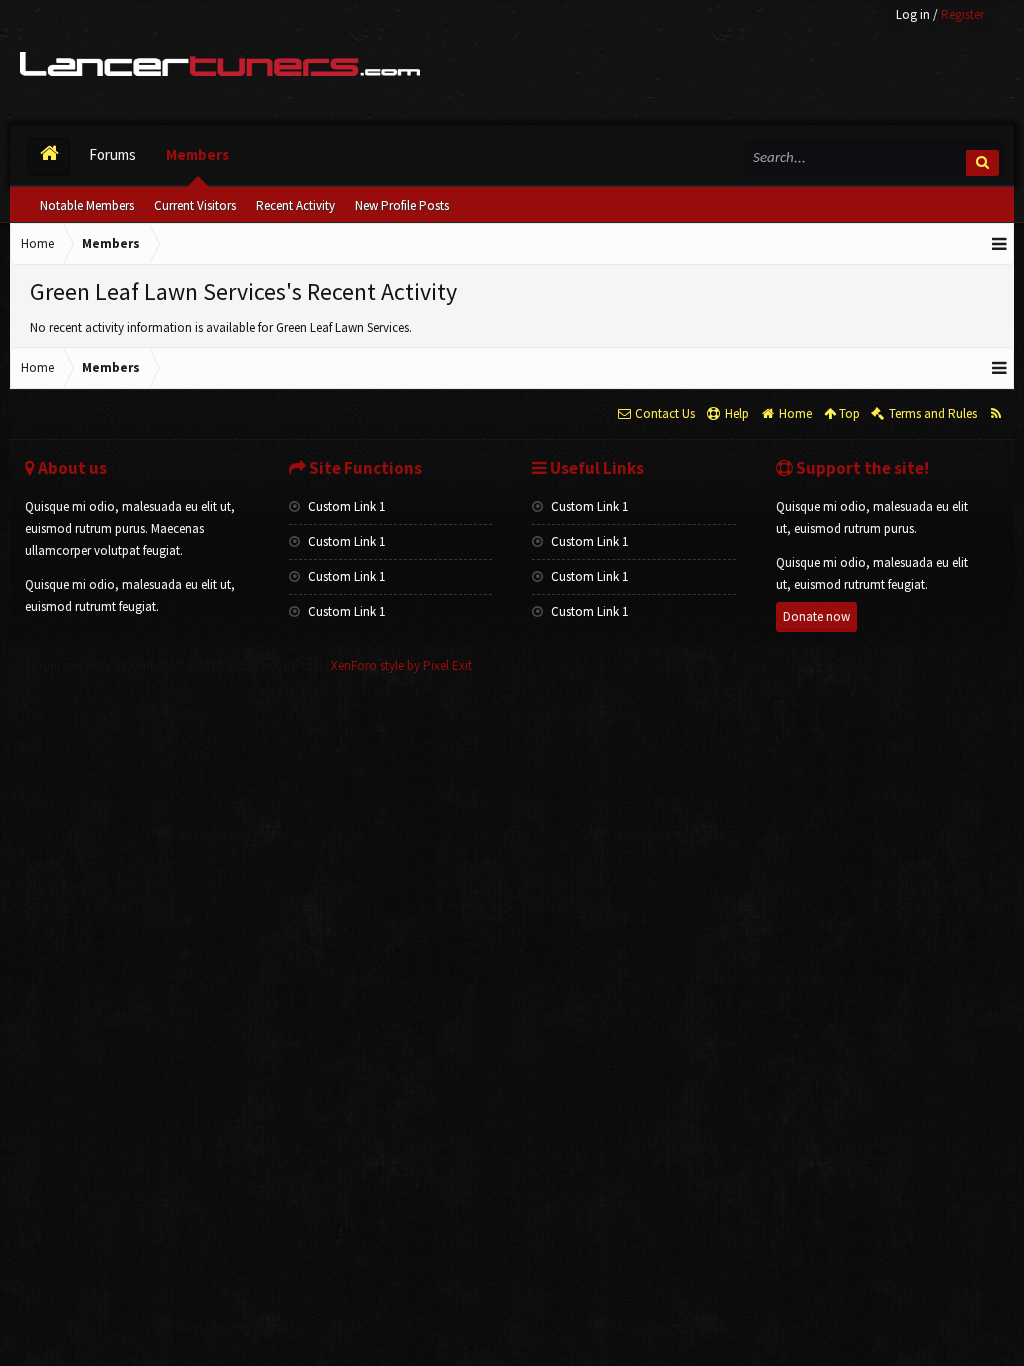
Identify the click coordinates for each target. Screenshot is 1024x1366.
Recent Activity (295, 205)
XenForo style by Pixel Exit (401, 665)
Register (962, 14)
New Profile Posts (402, 205)
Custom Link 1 (345, 506)
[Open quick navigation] (1000, 244)
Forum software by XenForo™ (173, 665)
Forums (112, 154)
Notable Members (87, 205)
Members (197, 154)
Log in (913, 14)
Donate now (816, 616)
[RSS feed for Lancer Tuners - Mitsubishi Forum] (995, 414)
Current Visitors (195, 205)
